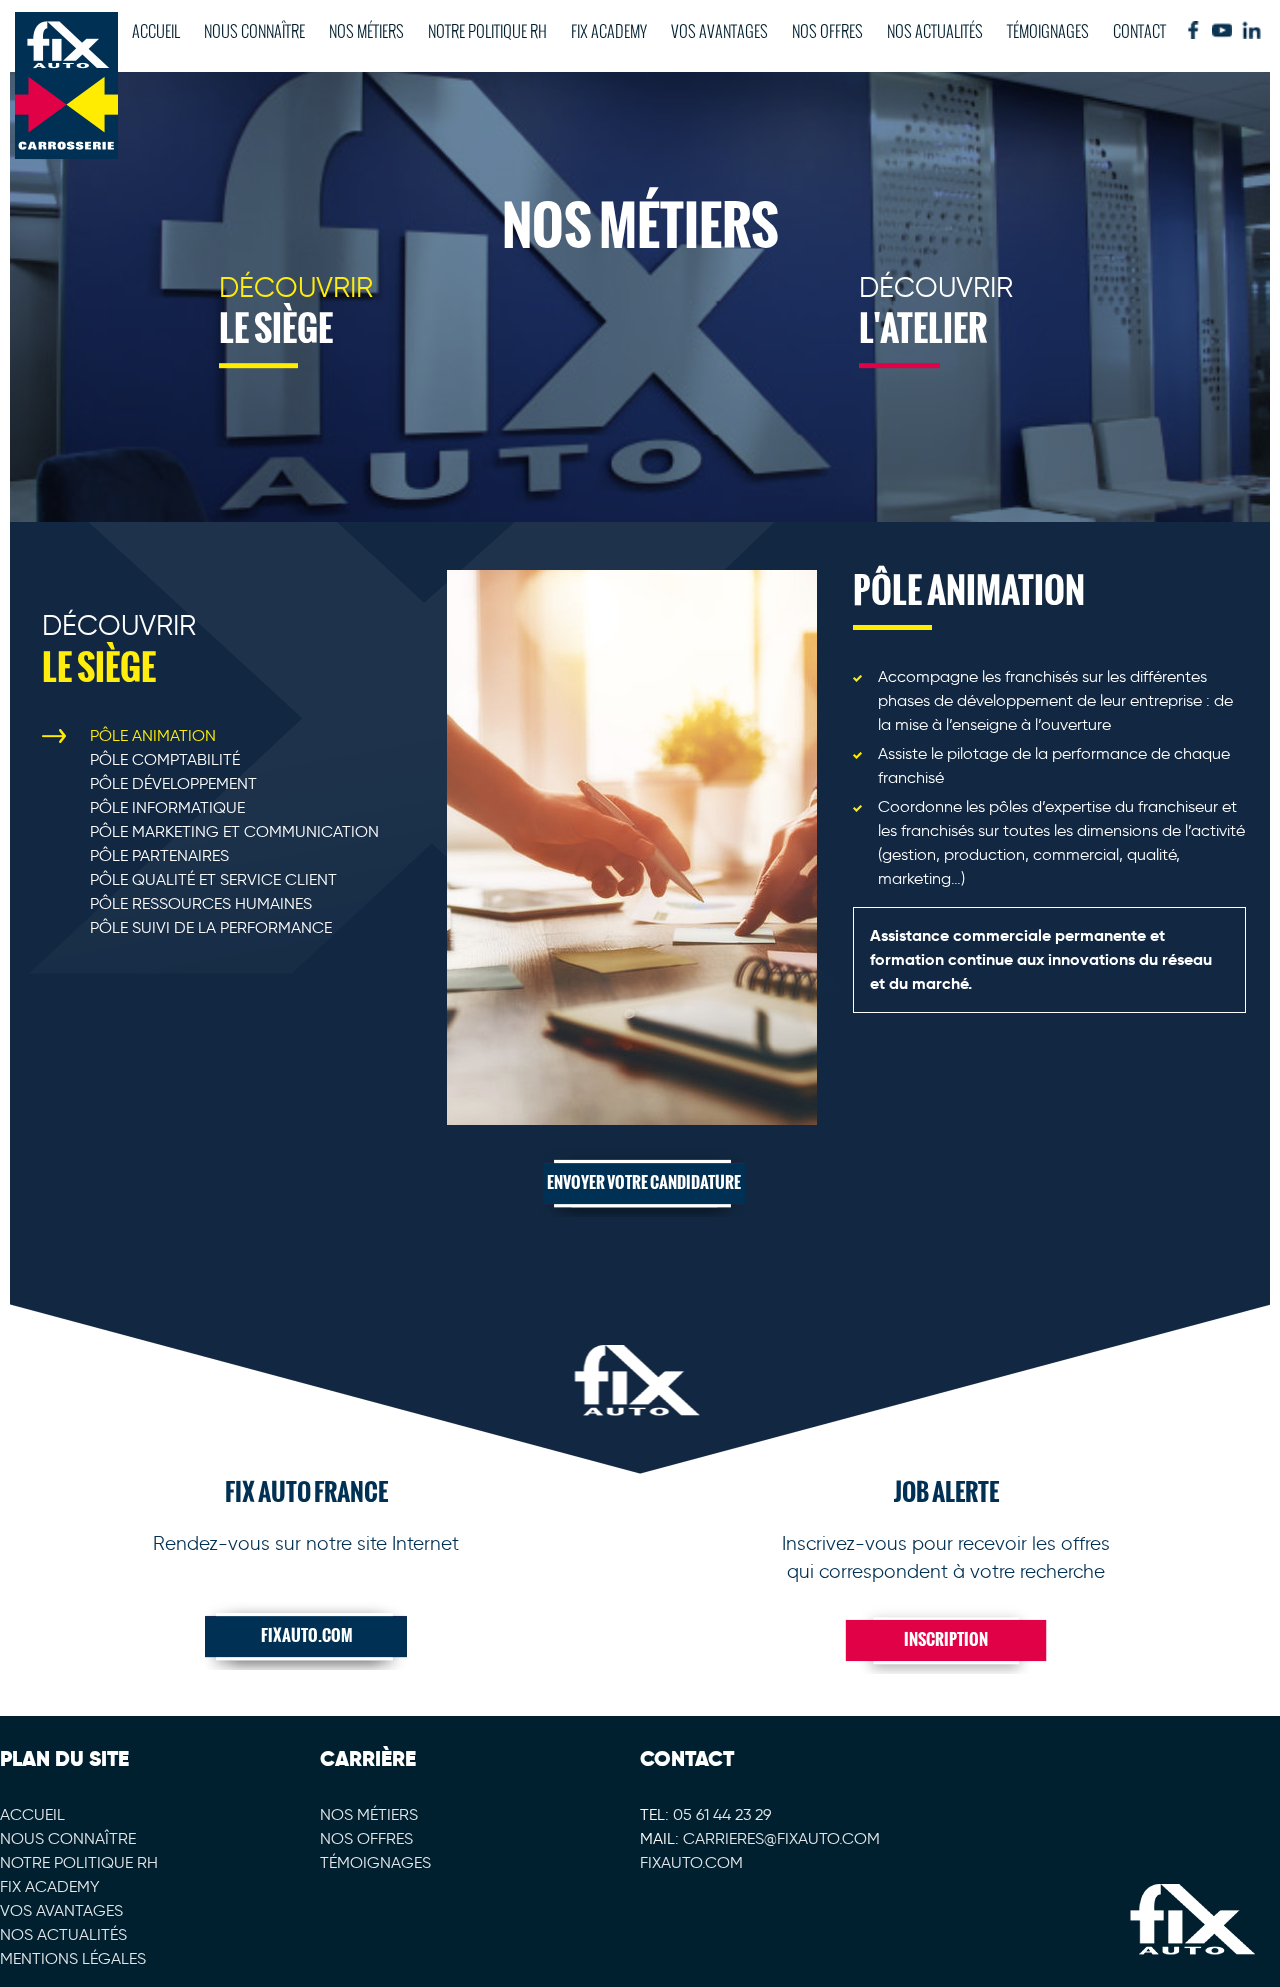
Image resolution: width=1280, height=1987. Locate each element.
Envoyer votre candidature (644, 1182)
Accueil (156, 31)
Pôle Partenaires (159, 855)
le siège (296, 312)
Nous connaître (254, 31)
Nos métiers (366, 31)
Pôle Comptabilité (165, 759)
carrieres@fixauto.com (781, 1838)
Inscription (946, 1639)
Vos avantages (719, 31)
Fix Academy (609, 31)
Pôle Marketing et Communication (234, 831)
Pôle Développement (173, 783)
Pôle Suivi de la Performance (211, 927)
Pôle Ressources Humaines (201, 903)
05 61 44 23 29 (722, 1814)
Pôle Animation (153, 735)
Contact (1139, 31)
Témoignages (1048, 31)
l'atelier (936, 312)
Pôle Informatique (167, 807)
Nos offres (827, 31)
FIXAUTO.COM (306, 1635)
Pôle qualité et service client (213, 879)
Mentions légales (73, 1958)
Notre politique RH (487, 31)
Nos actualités (935, 31)
